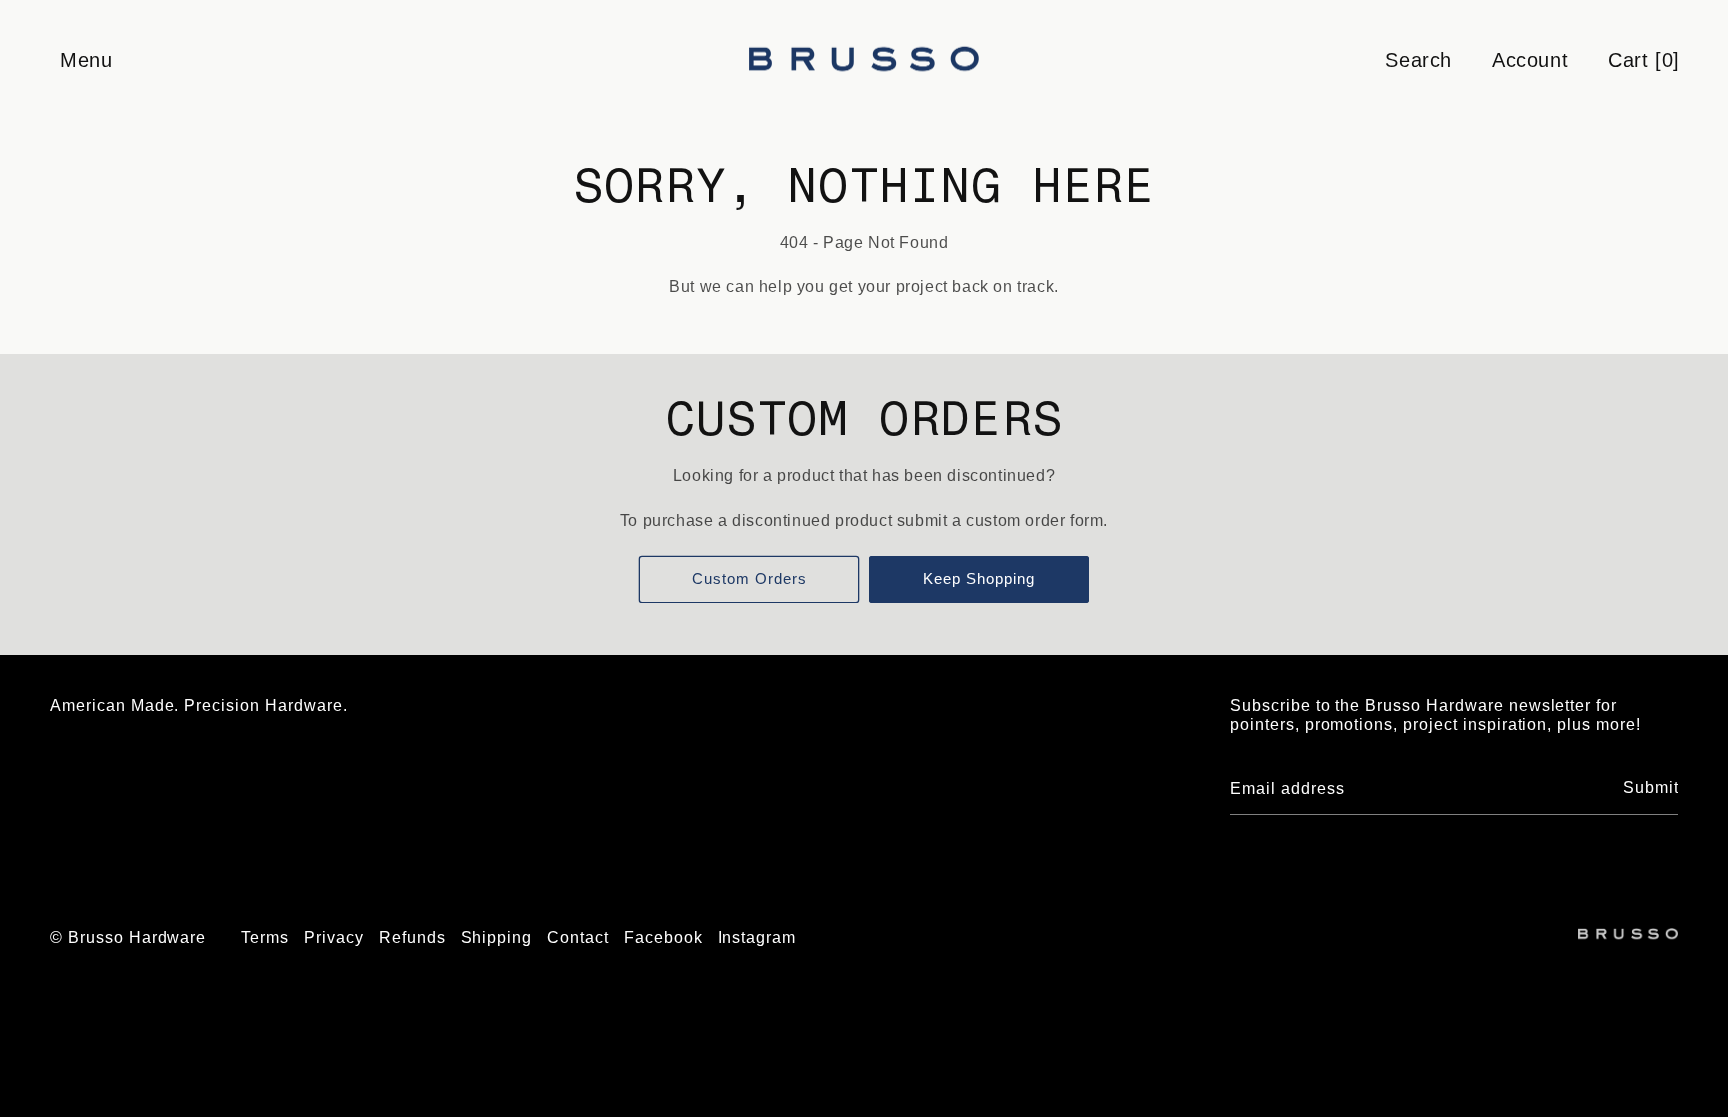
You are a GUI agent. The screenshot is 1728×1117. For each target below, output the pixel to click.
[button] (85, 60)
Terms (265, 937)
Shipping (497, 937)
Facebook (663, 937)
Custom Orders (749, 578)
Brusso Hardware (137, 937)
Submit (1651, 787)
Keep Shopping (979, 578)
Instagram (757, 937)
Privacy (334, 937)
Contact (578, 937)
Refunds (412, 937)
